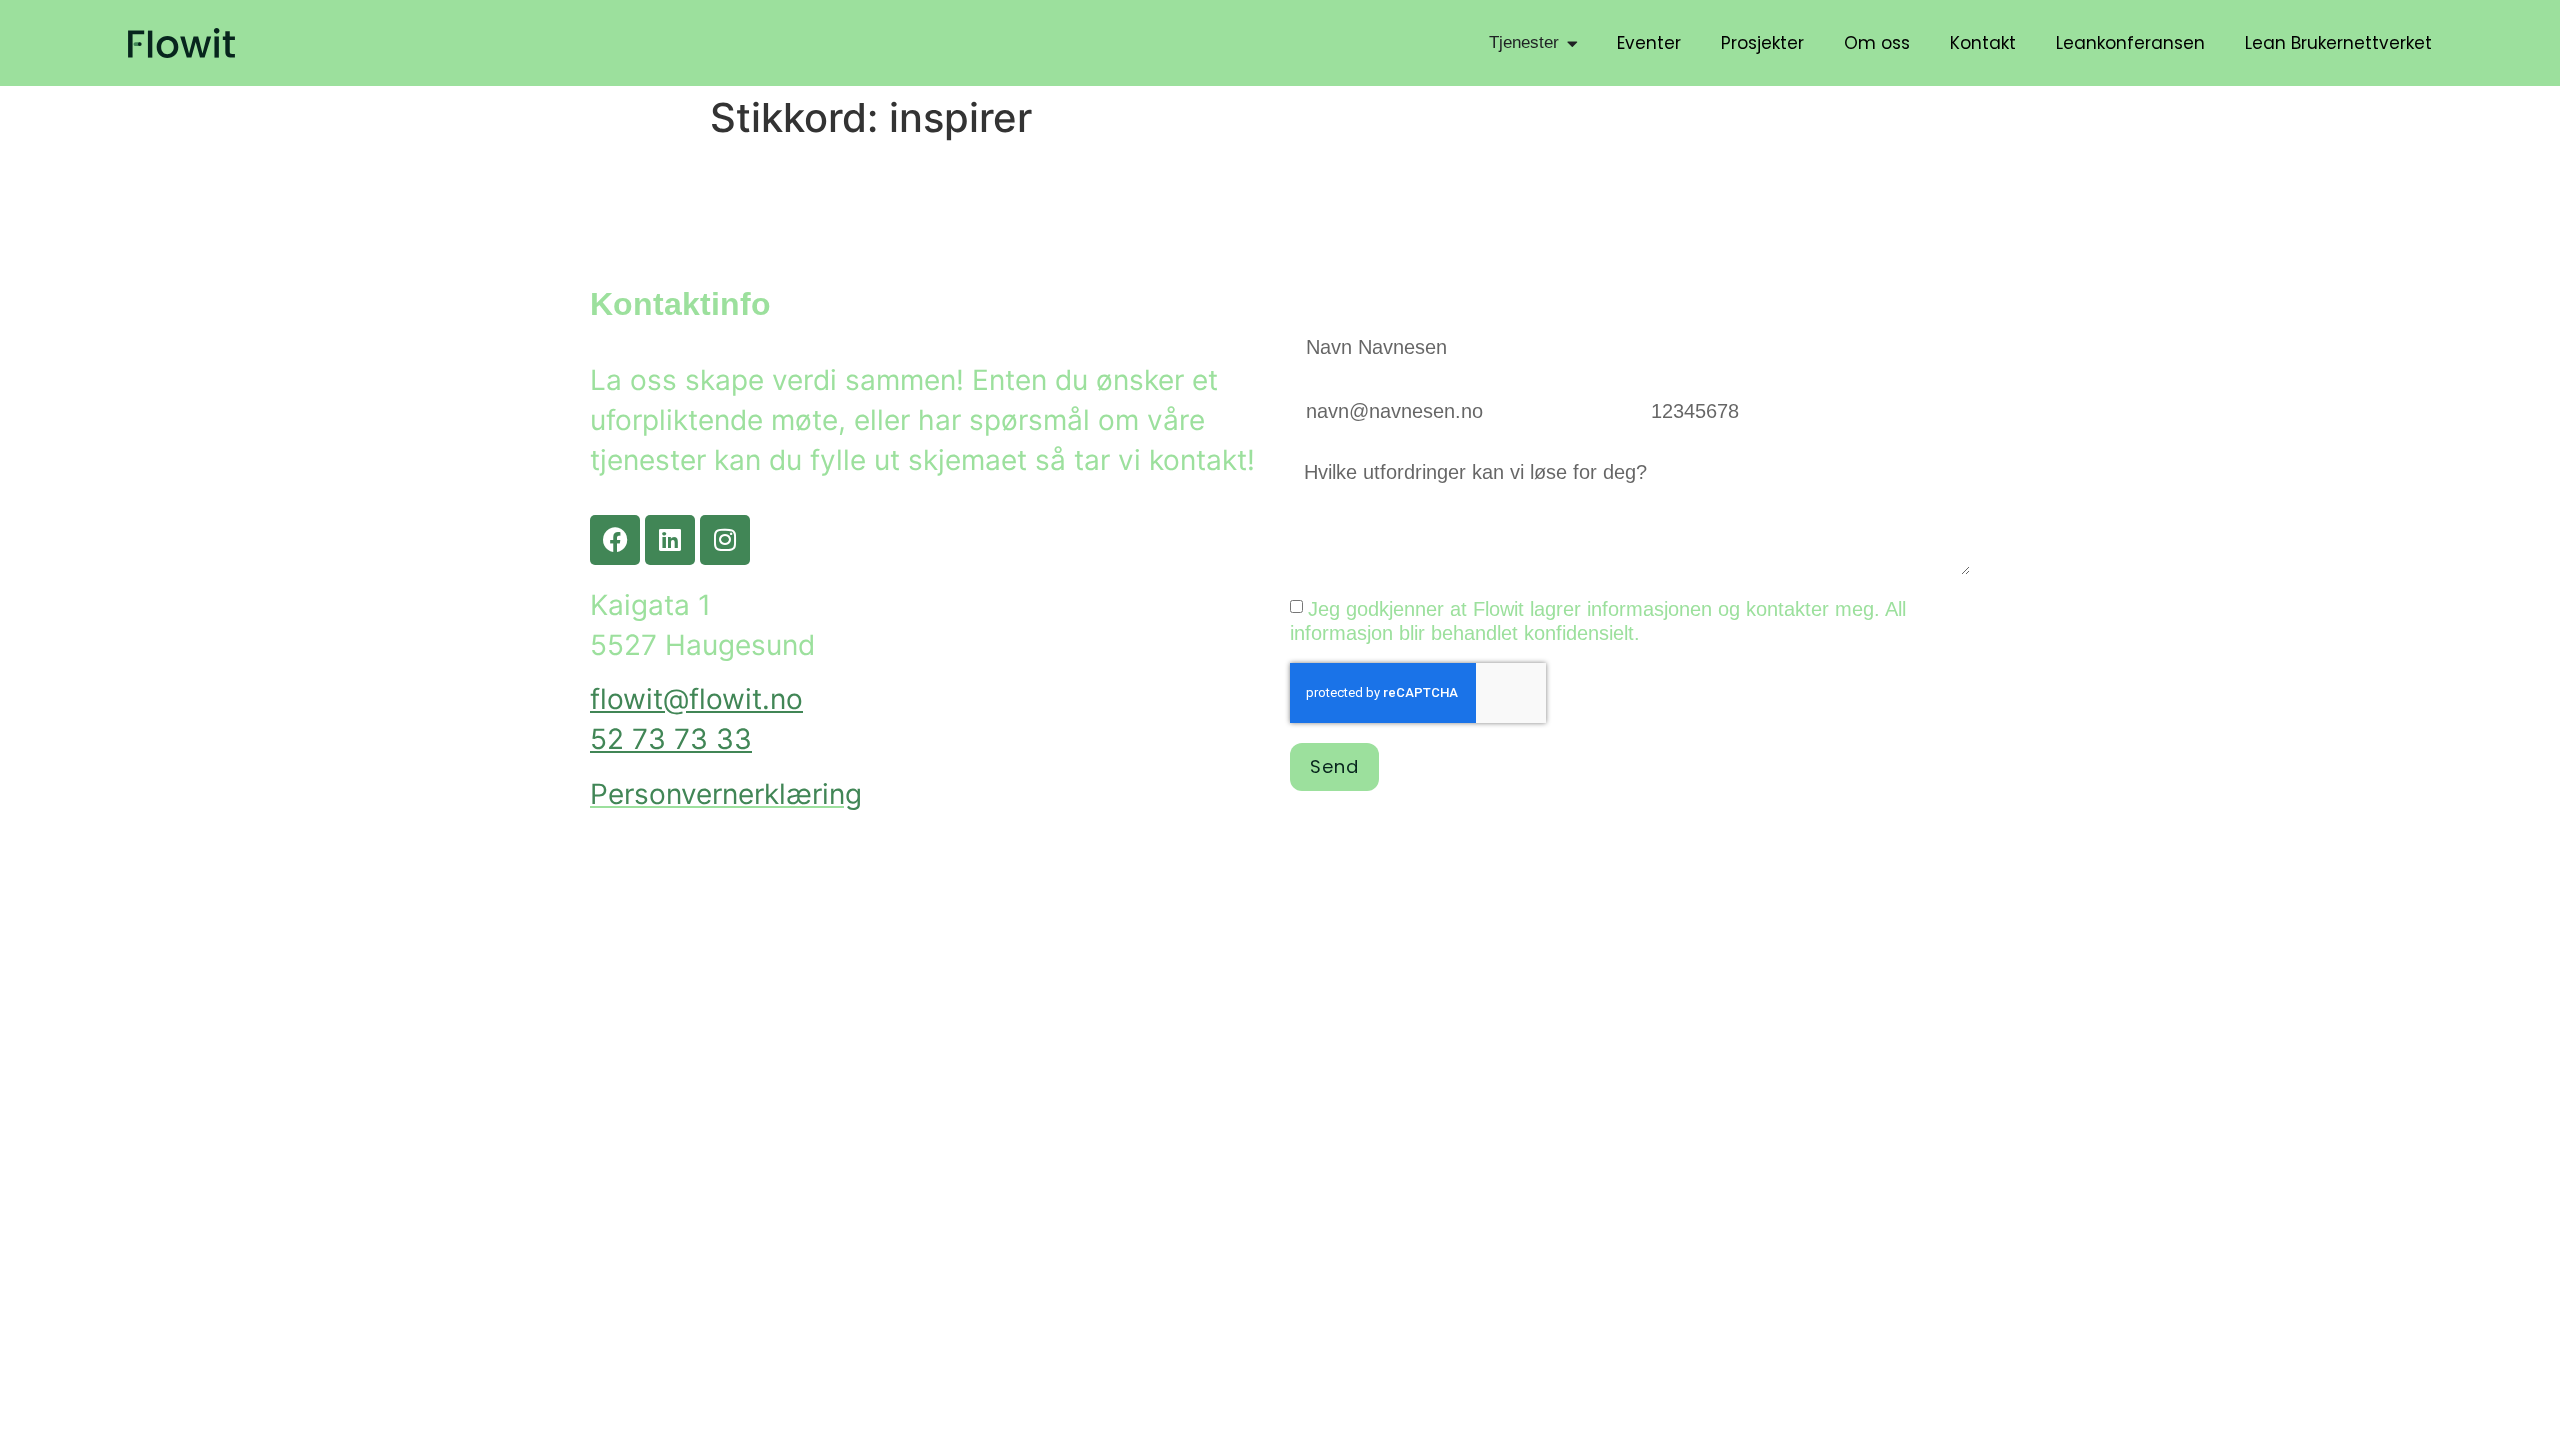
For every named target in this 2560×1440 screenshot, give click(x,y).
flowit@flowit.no (696, 699)
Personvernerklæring (726, 794)
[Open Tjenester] (1572, 43)
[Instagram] (725, 540)
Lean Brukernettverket (2338, 43)
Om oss (1877, 43)
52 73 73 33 (671, 739)
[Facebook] (615, 540)
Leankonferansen (2130, 43)
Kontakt (1983, 43)
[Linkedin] (670, 540)
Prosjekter (1762, 43)
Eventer (1649, 43)
